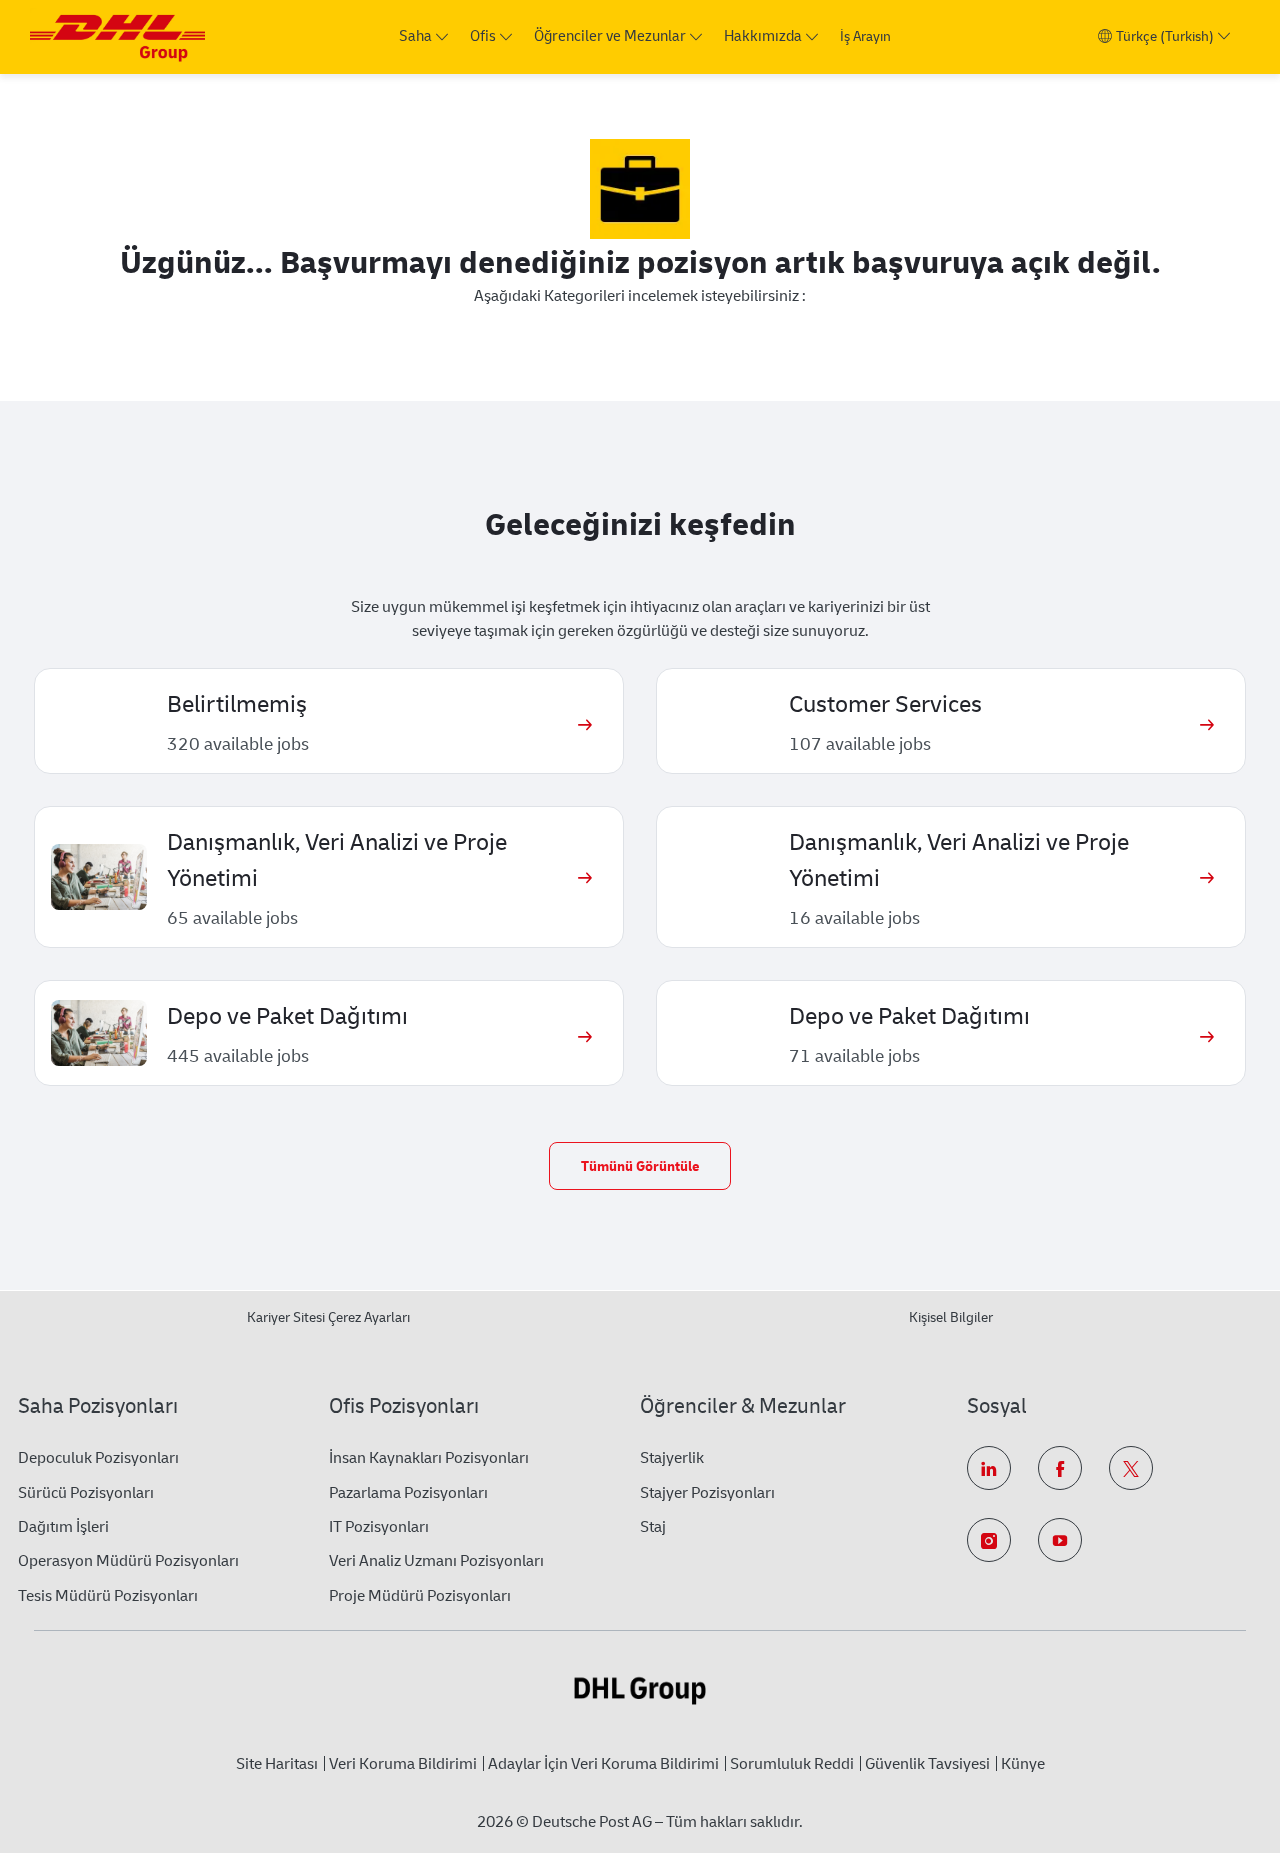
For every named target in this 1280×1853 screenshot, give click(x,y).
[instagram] (989, 1540)
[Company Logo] (117, 36)
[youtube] (1060, 1540)
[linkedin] (989, 1468)
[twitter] (1131, 1468)
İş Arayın (865, 36)
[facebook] (1060, 1468)
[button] (640, 1166)
